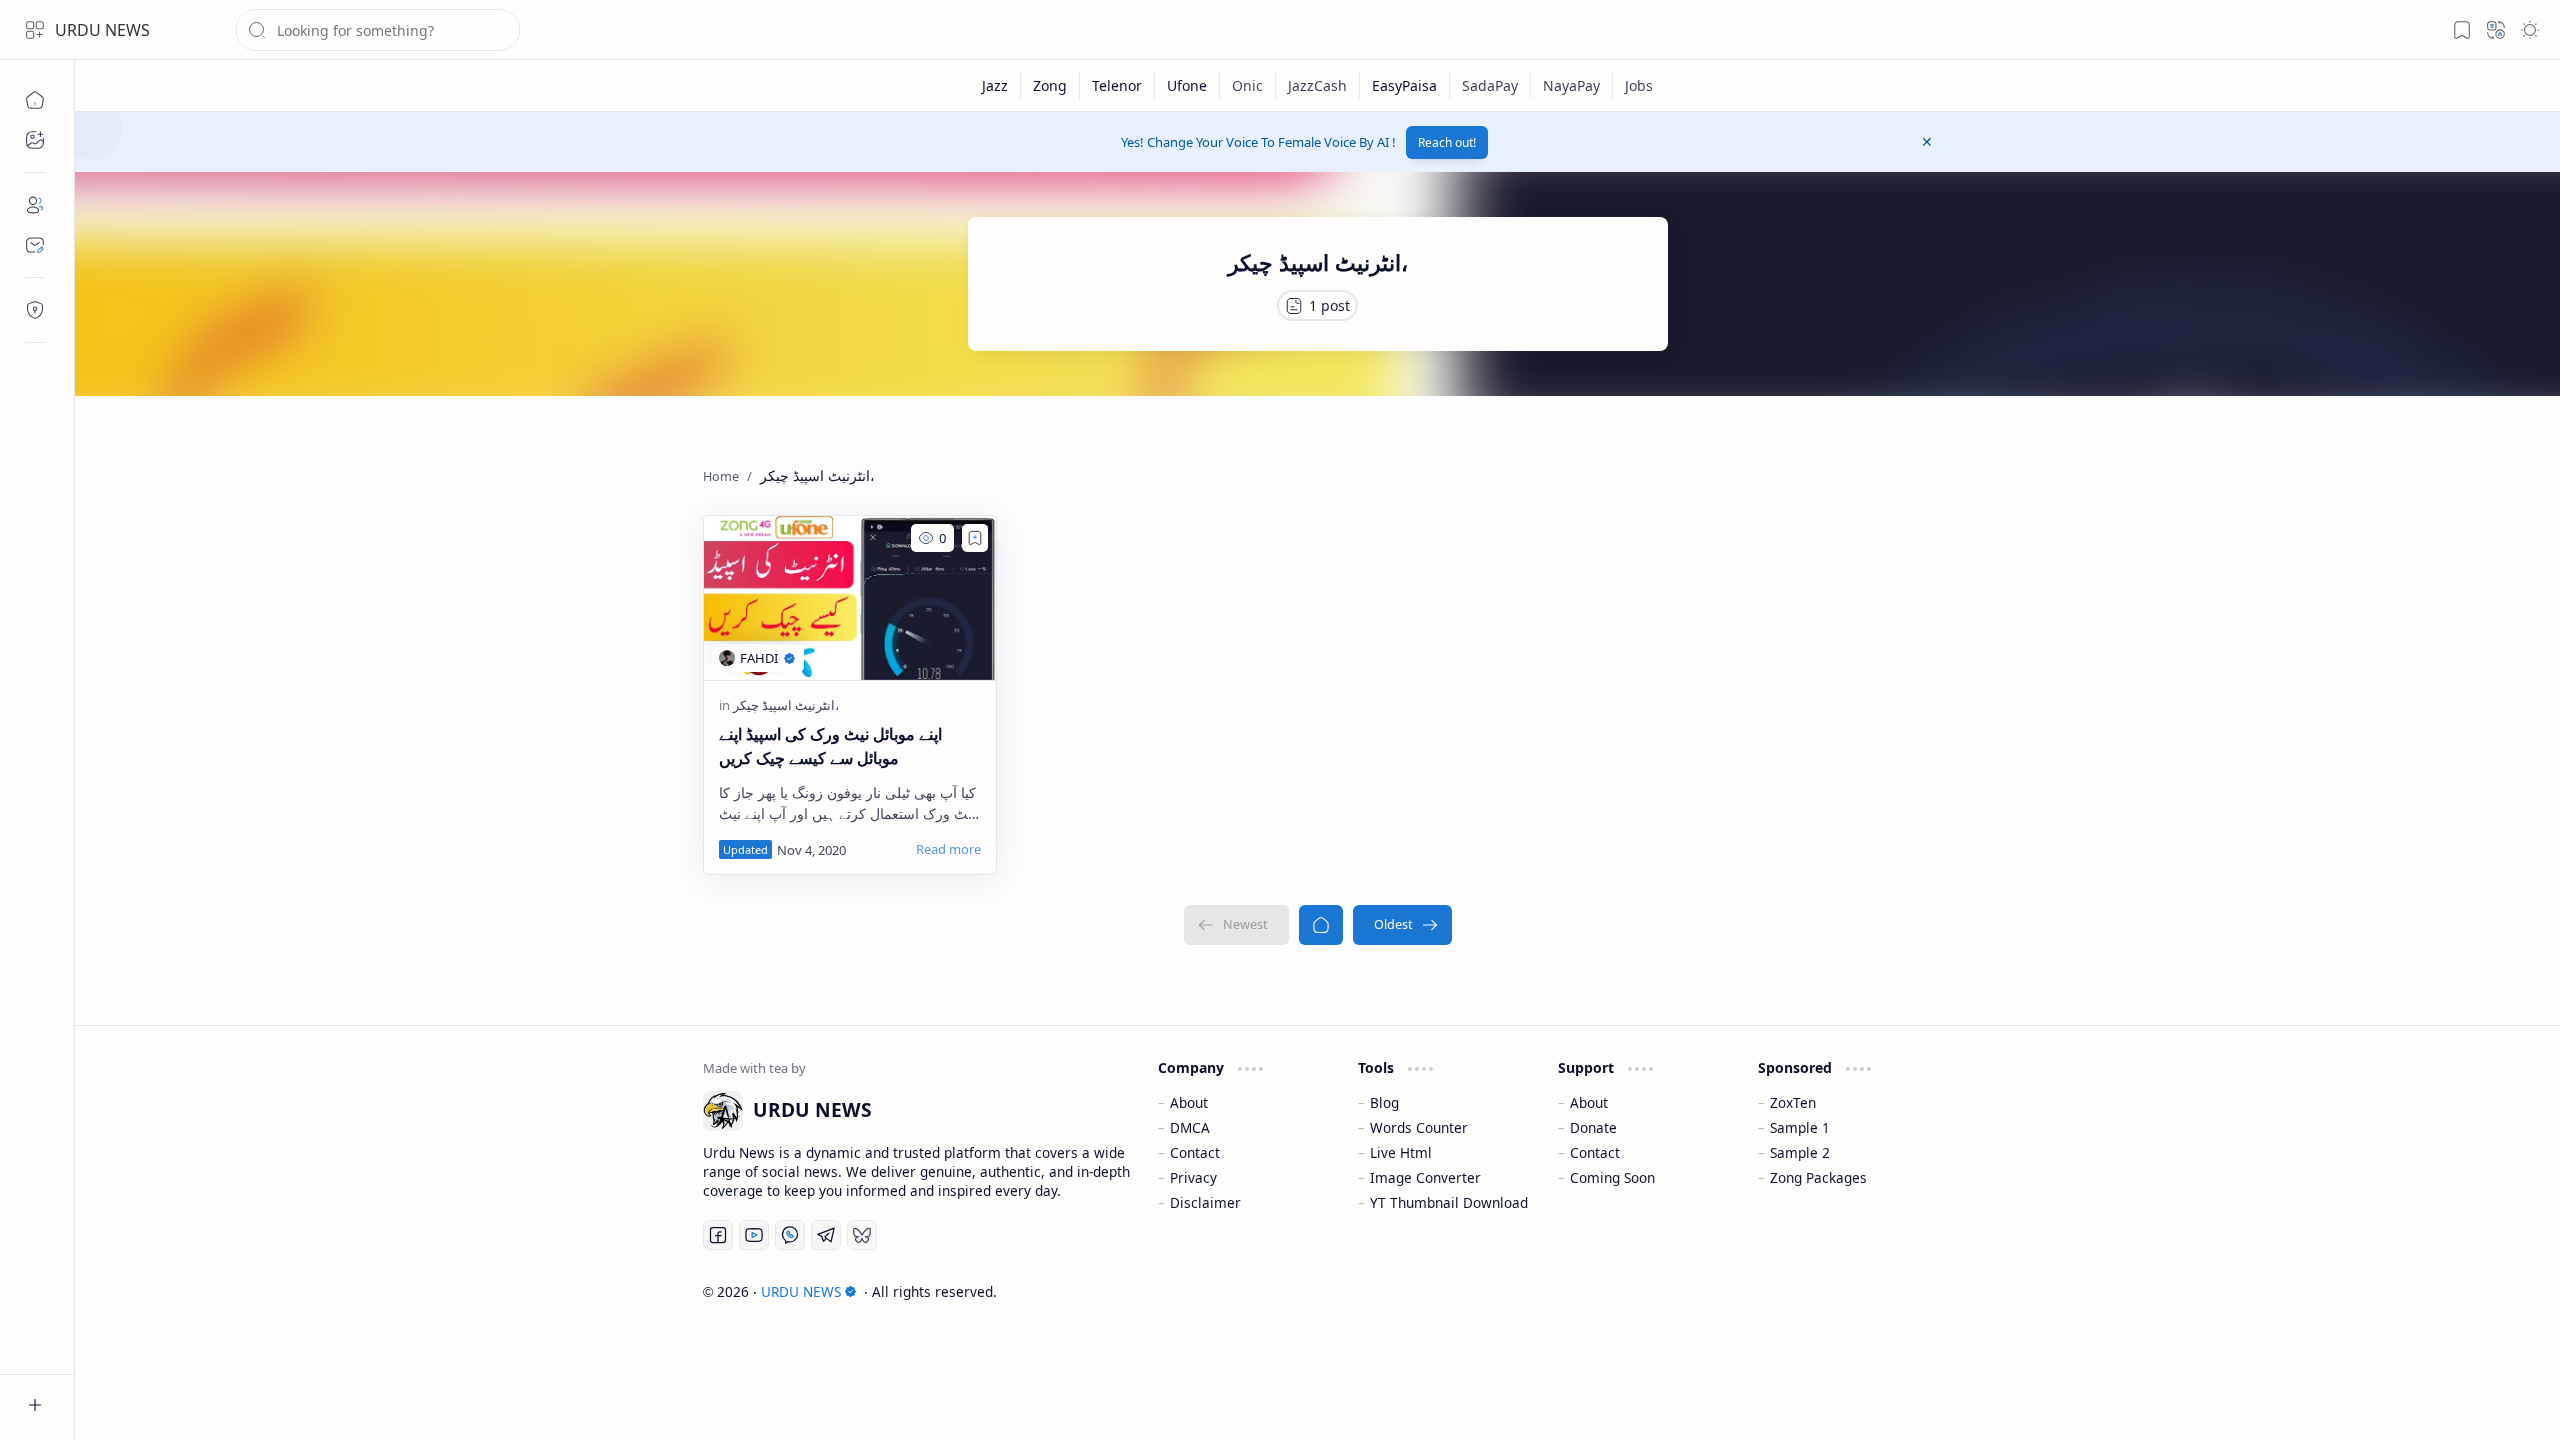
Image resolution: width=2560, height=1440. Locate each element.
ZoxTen (1793, 1102)
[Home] (35, 100)
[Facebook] (718, 1235)
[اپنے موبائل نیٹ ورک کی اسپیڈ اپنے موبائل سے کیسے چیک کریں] (850, 598)
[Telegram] (826, 1235)
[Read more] (948, 849)
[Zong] (1050, 85)
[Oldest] (1402, 925)
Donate (1593, 1127)
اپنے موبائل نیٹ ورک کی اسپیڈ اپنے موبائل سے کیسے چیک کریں (830, 746)
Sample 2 (1800, 1152)
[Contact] (35, 245)
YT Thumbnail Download (1449, 1202)
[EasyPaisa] (1405, 85)
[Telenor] (1117, 85)
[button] (35, 30)
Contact (1195, 1152)
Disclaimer (1205, 1202)
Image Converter (1425, 1177)
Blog (1384, 1102)
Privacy (1193, 1177)
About (1189, 1102)
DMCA (1190, 1127)
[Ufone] (1187, 85)
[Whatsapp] (790, 1235)
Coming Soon (1612, 1177)
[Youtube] (754, 1235)
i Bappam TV (1892, 1291)
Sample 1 (1800, 1127)
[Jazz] (995, 85)
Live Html (1401, 1152)
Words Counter (1419, 1127)
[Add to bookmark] (975, 538)
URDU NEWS (102, 30)
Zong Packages (1818, 1177)
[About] (35, 205)
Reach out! (1447, 142)
